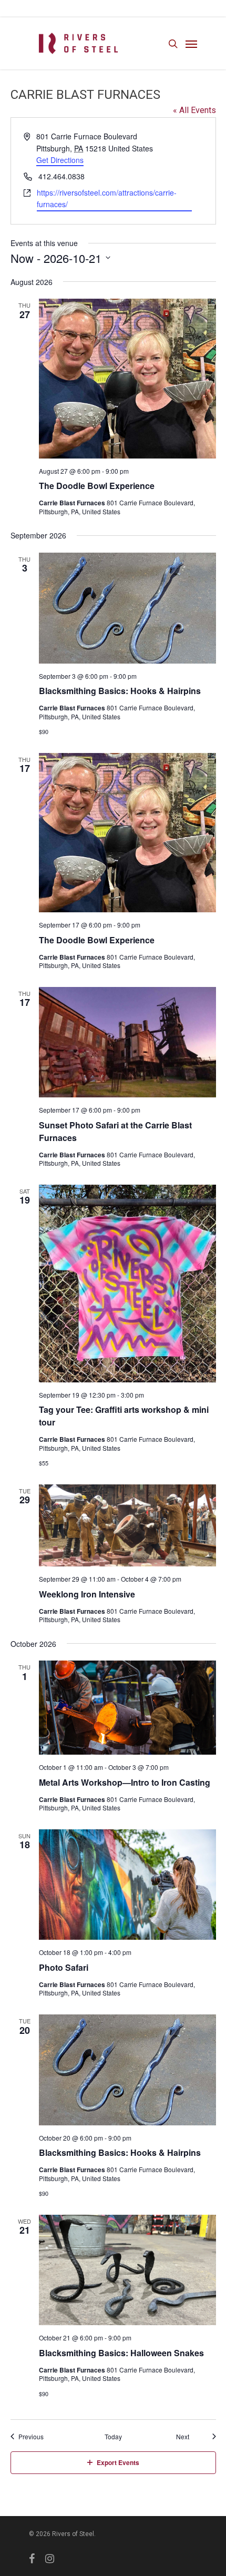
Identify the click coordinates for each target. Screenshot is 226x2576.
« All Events (194, 110)
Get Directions (60, 160)
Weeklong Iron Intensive (87, 1594)
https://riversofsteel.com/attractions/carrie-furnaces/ (107, 198)
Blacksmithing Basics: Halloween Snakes (121, 2353)
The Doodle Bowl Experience (97, 486)
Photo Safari (64, 1967)
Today (113, 2437)
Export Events (118, 2462)
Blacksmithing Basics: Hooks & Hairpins (120, 691)
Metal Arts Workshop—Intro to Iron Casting (125, 1782)
